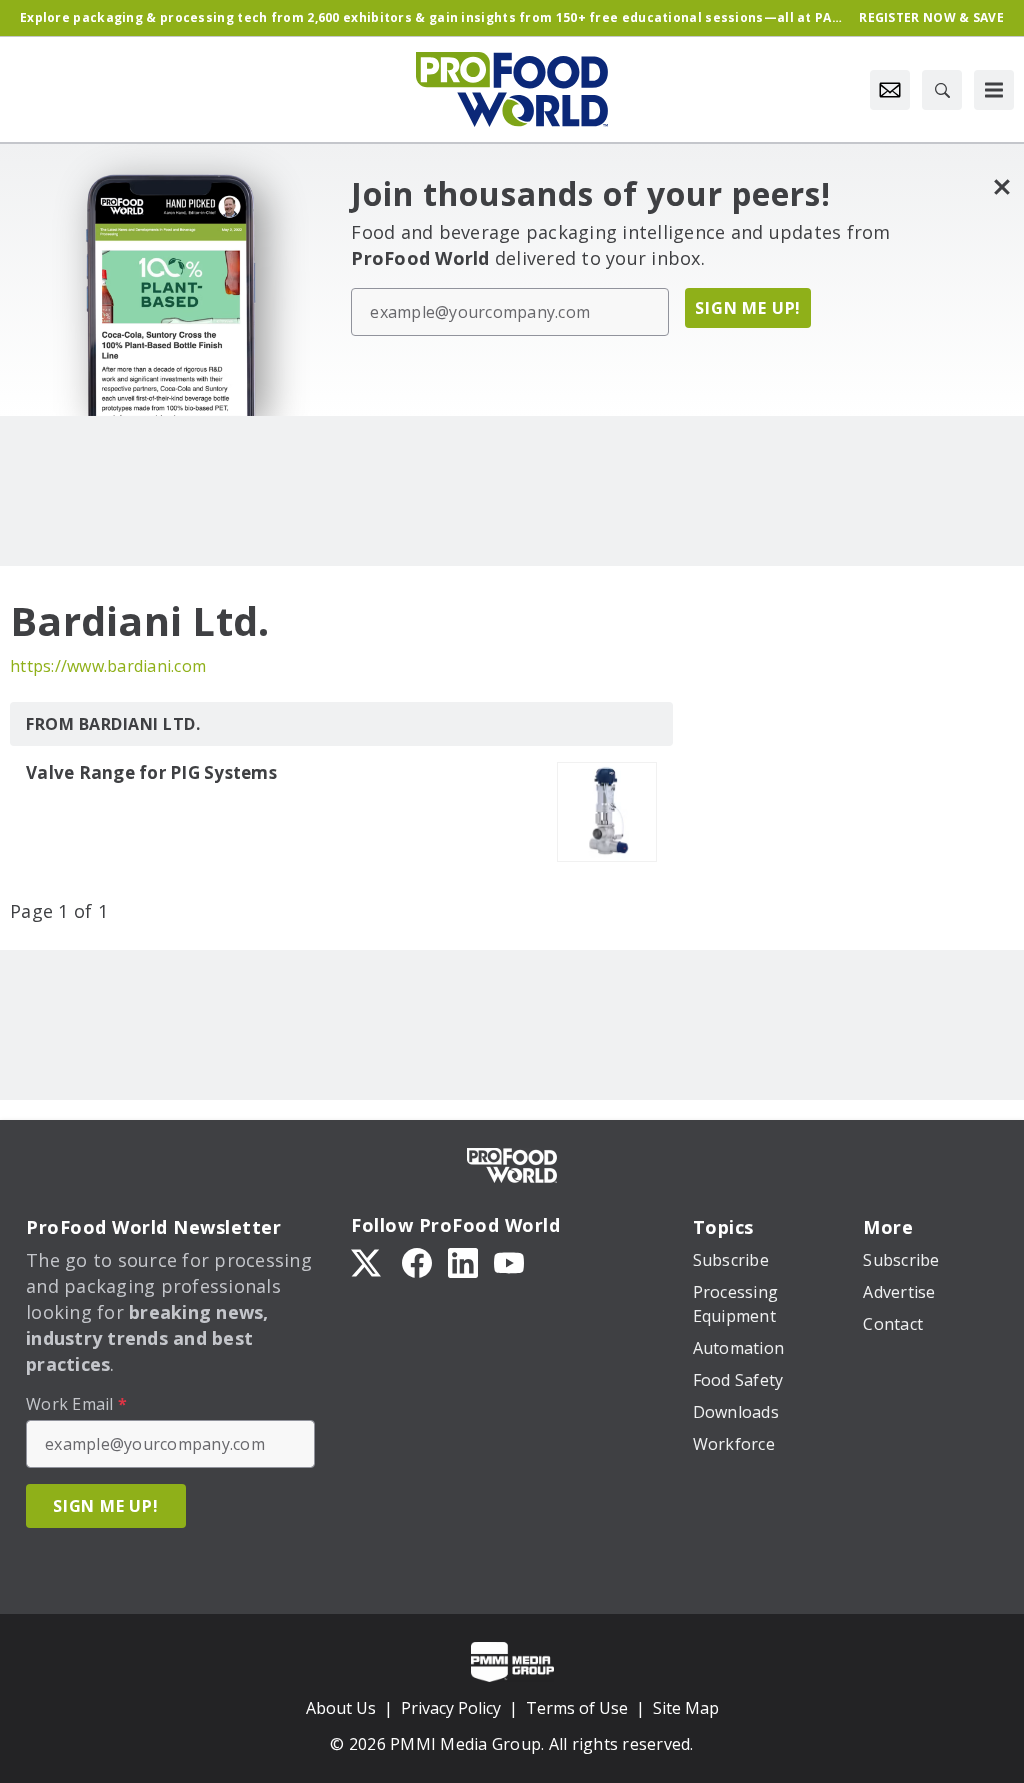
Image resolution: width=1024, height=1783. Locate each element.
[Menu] (994, 90)
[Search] (942, 90)
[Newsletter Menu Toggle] (890, 90)
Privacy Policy (451, 1708)
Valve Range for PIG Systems (151, 773)
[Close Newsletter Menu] (1001, 186)
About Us (341, 1708)
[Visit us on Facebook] (417, 1261)
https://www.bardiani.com (108, 666)
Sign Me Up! (748, 308)
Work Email (76, 1404)
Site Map (686, 1708)
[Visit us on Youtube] (509, 1261)
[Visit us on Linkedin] (463, 1261)
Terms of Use (577, 1708)
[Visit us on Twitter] (368, 1261)
